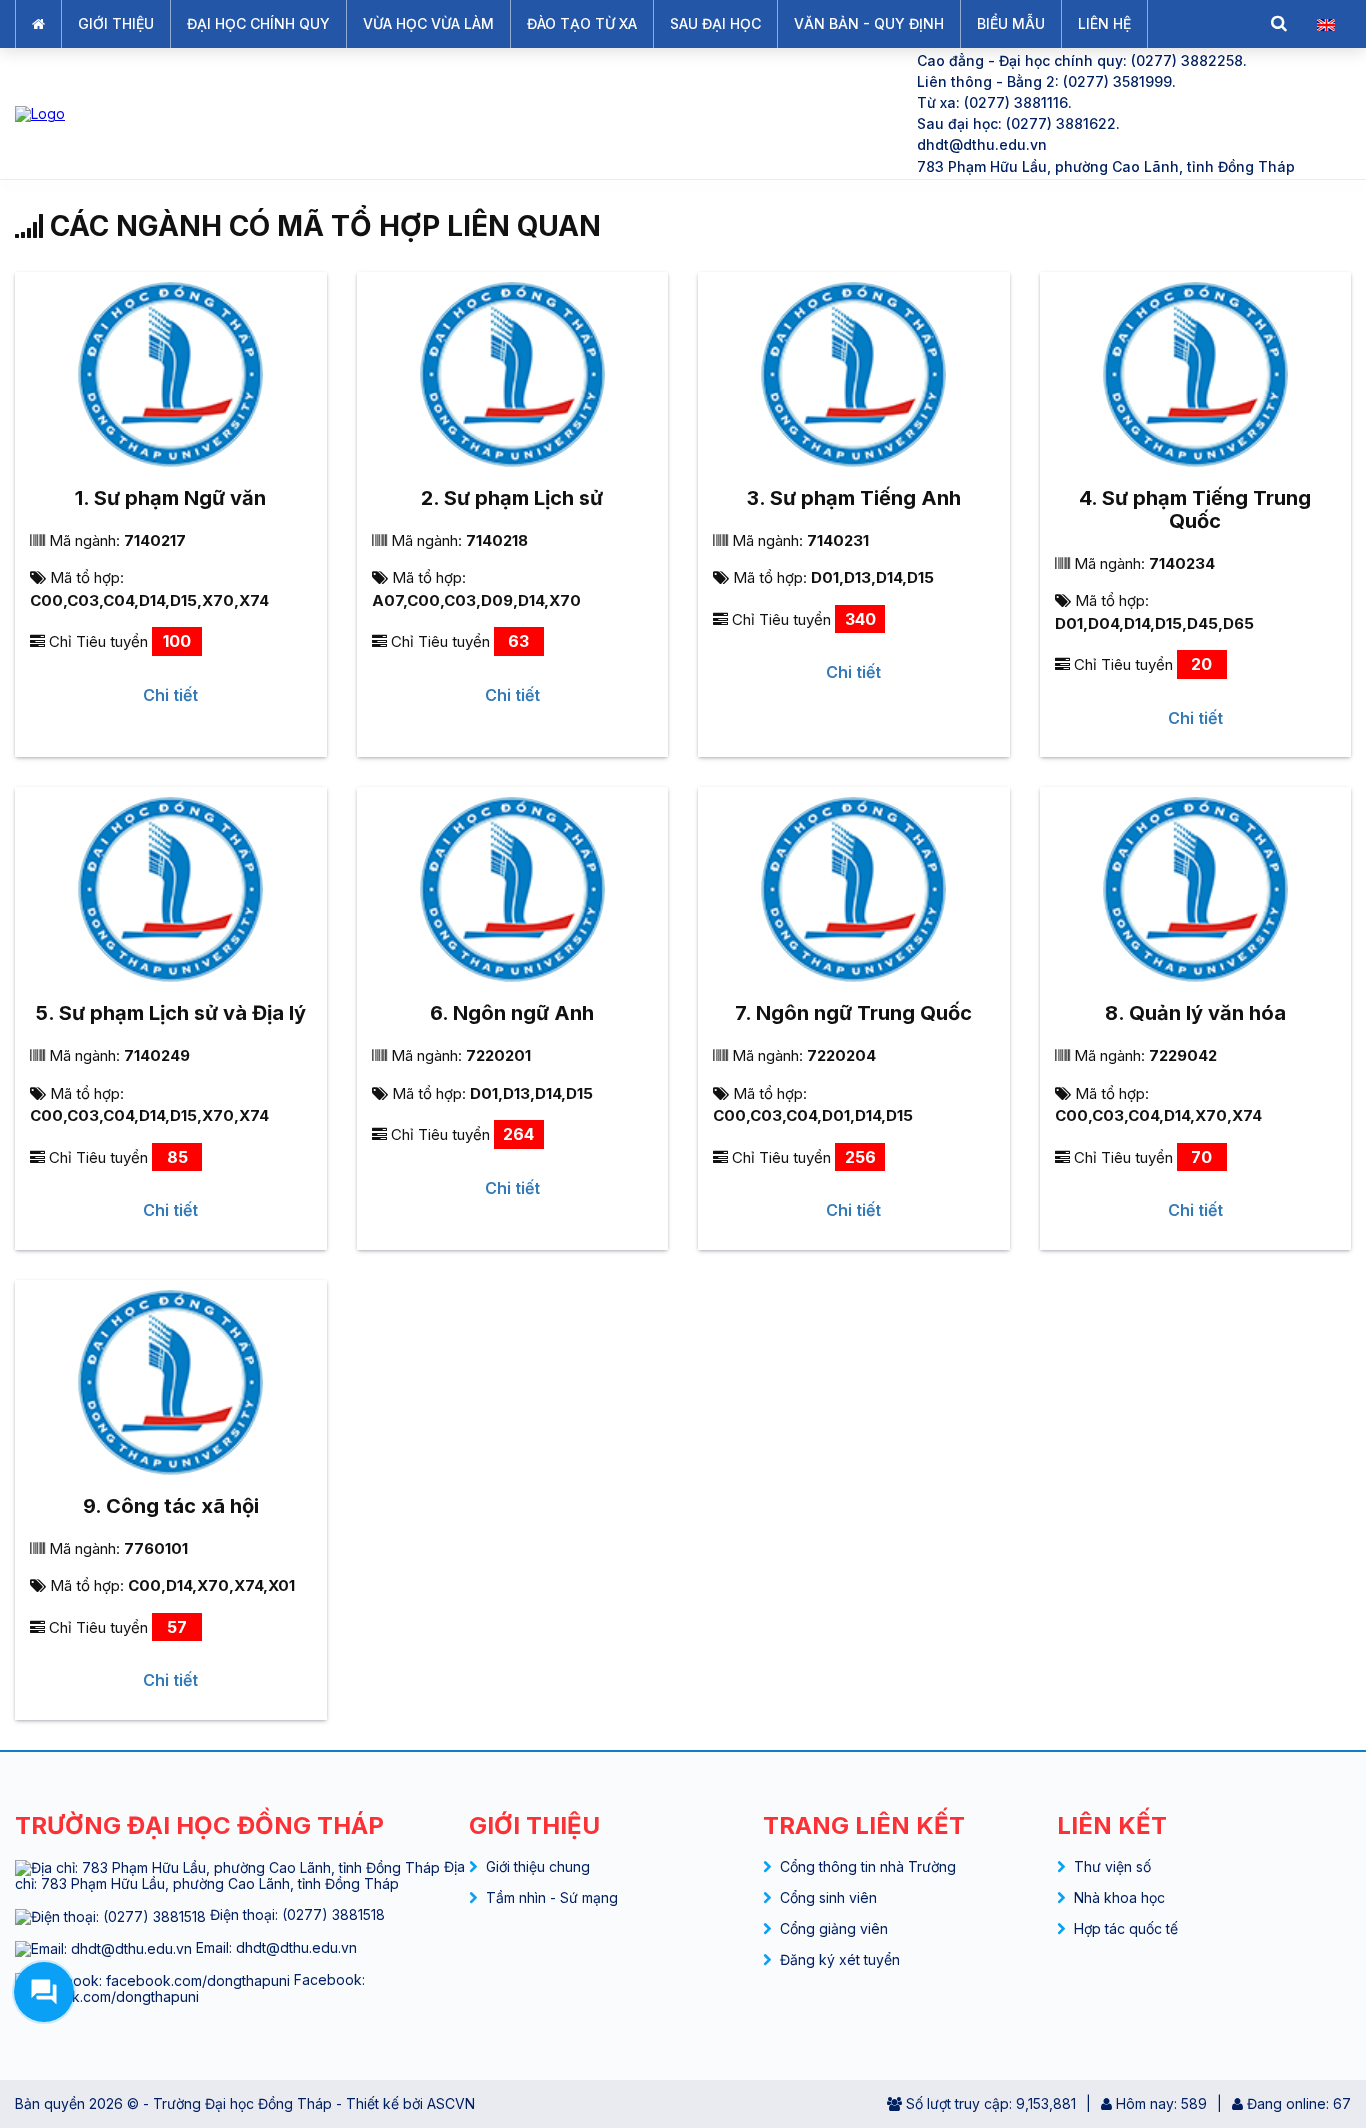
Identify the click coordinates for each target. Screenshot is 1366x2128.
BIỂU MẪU (1011, 23)
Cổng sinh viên (828, 1897)
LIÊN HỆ (1104, 23)
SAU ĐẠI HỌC (715, 23)
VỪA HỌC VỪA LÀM (428, 23)
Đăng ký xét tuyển (840, 1959)
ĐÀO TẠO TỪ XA (582, 23)
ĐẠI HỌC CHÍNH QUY (258, 23)
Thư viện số (1112, 1866)
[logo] (449, 113)
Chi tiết (170, 695)
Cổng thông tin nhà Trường (868, 1866)
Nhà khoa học (1119, 1897)
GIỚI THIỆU (116, 23)
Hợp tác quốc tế (1126, 1928)
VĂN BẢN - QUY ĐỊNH (869, 23)
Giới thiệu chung (538, 1866)
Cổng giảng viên (834, 1928)
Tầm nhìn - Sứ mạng (552, 1897)
